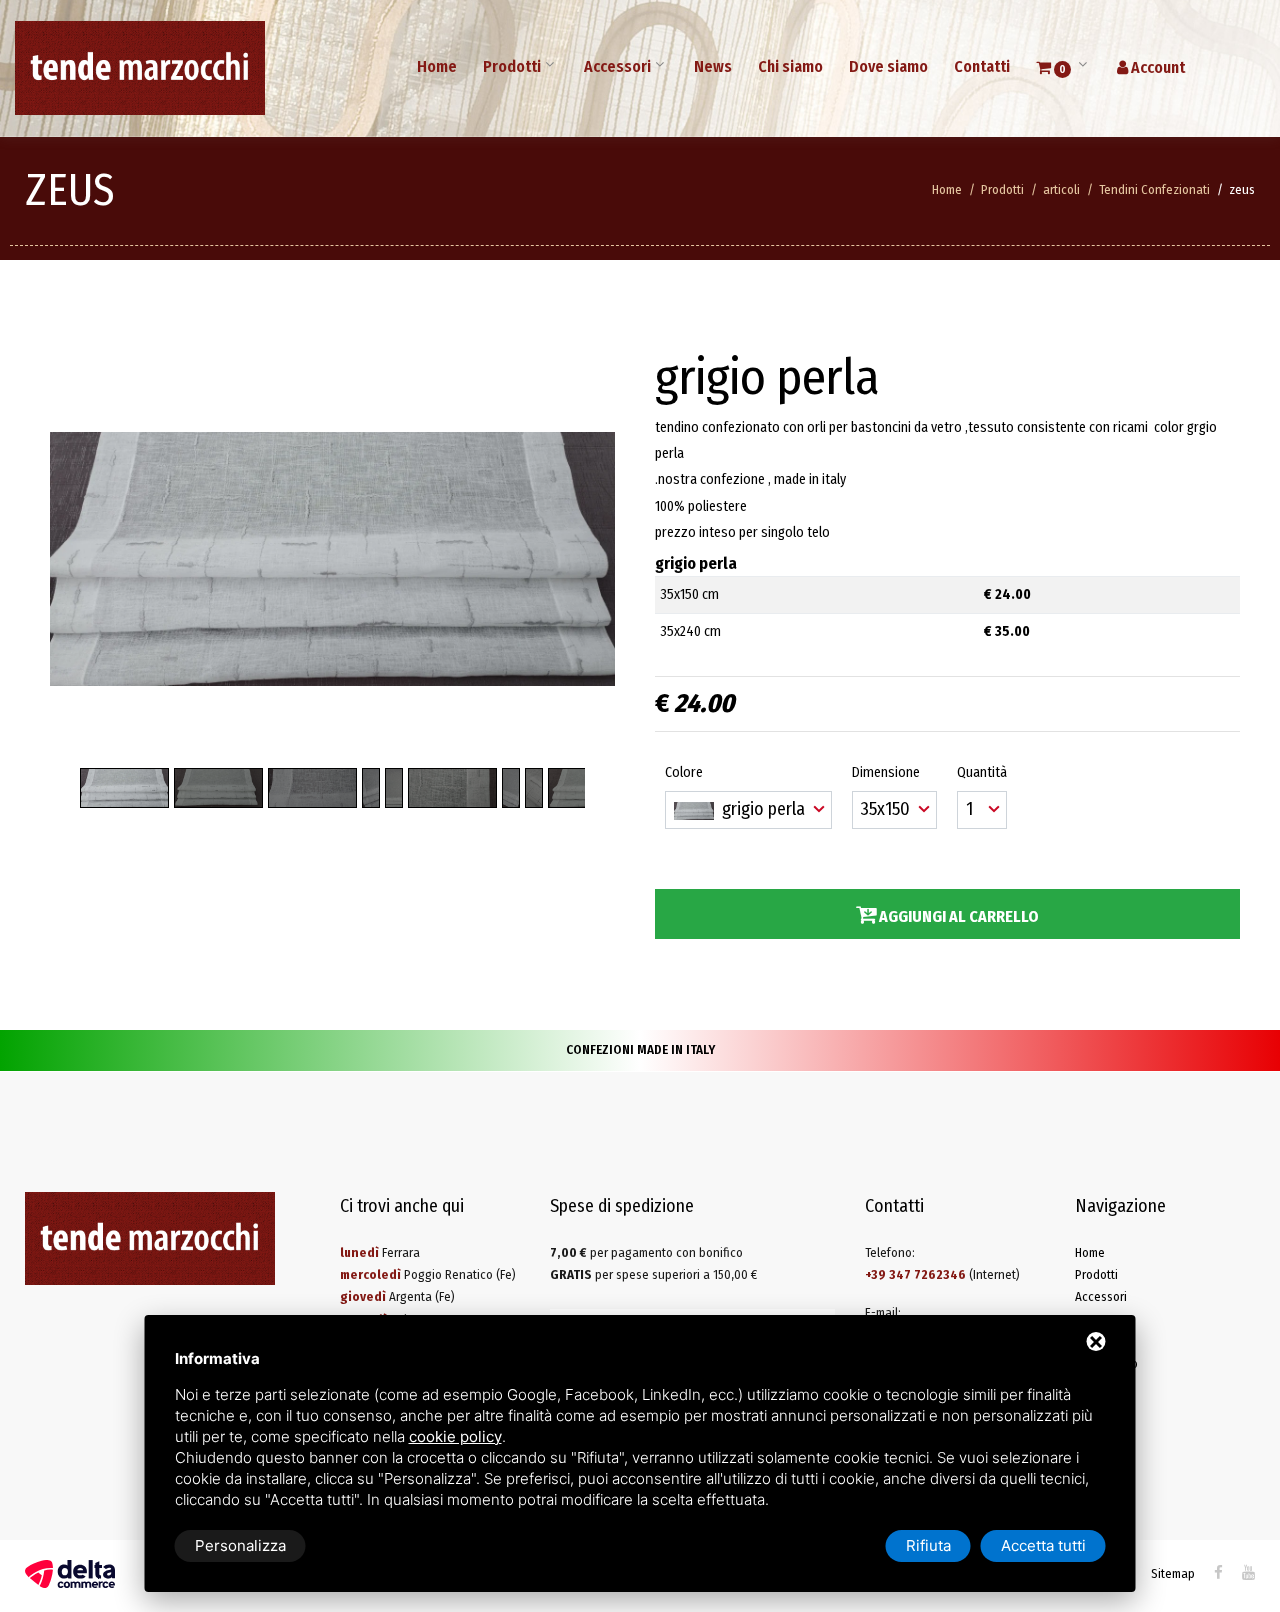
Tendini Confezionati (1154, 189)
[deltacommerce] (70, 1573)
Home (437, 66)
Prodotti (512, 66)
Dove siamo (888, 66)
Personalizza (240, 1545)
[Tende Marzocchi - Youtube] (1248, 1572)
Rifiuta (928, 1545)
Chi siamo (790, 66)
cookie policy (455, 1436)
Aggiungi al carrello (957, 916)
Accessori (617, 66)
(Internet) (942, 1274)
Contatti (982, 66)
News (713, 66)
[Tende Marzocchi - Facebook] (1218, 1572)
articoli (1061, 189)
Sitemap (1173, 1573)
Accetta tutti (1043, 1545)
